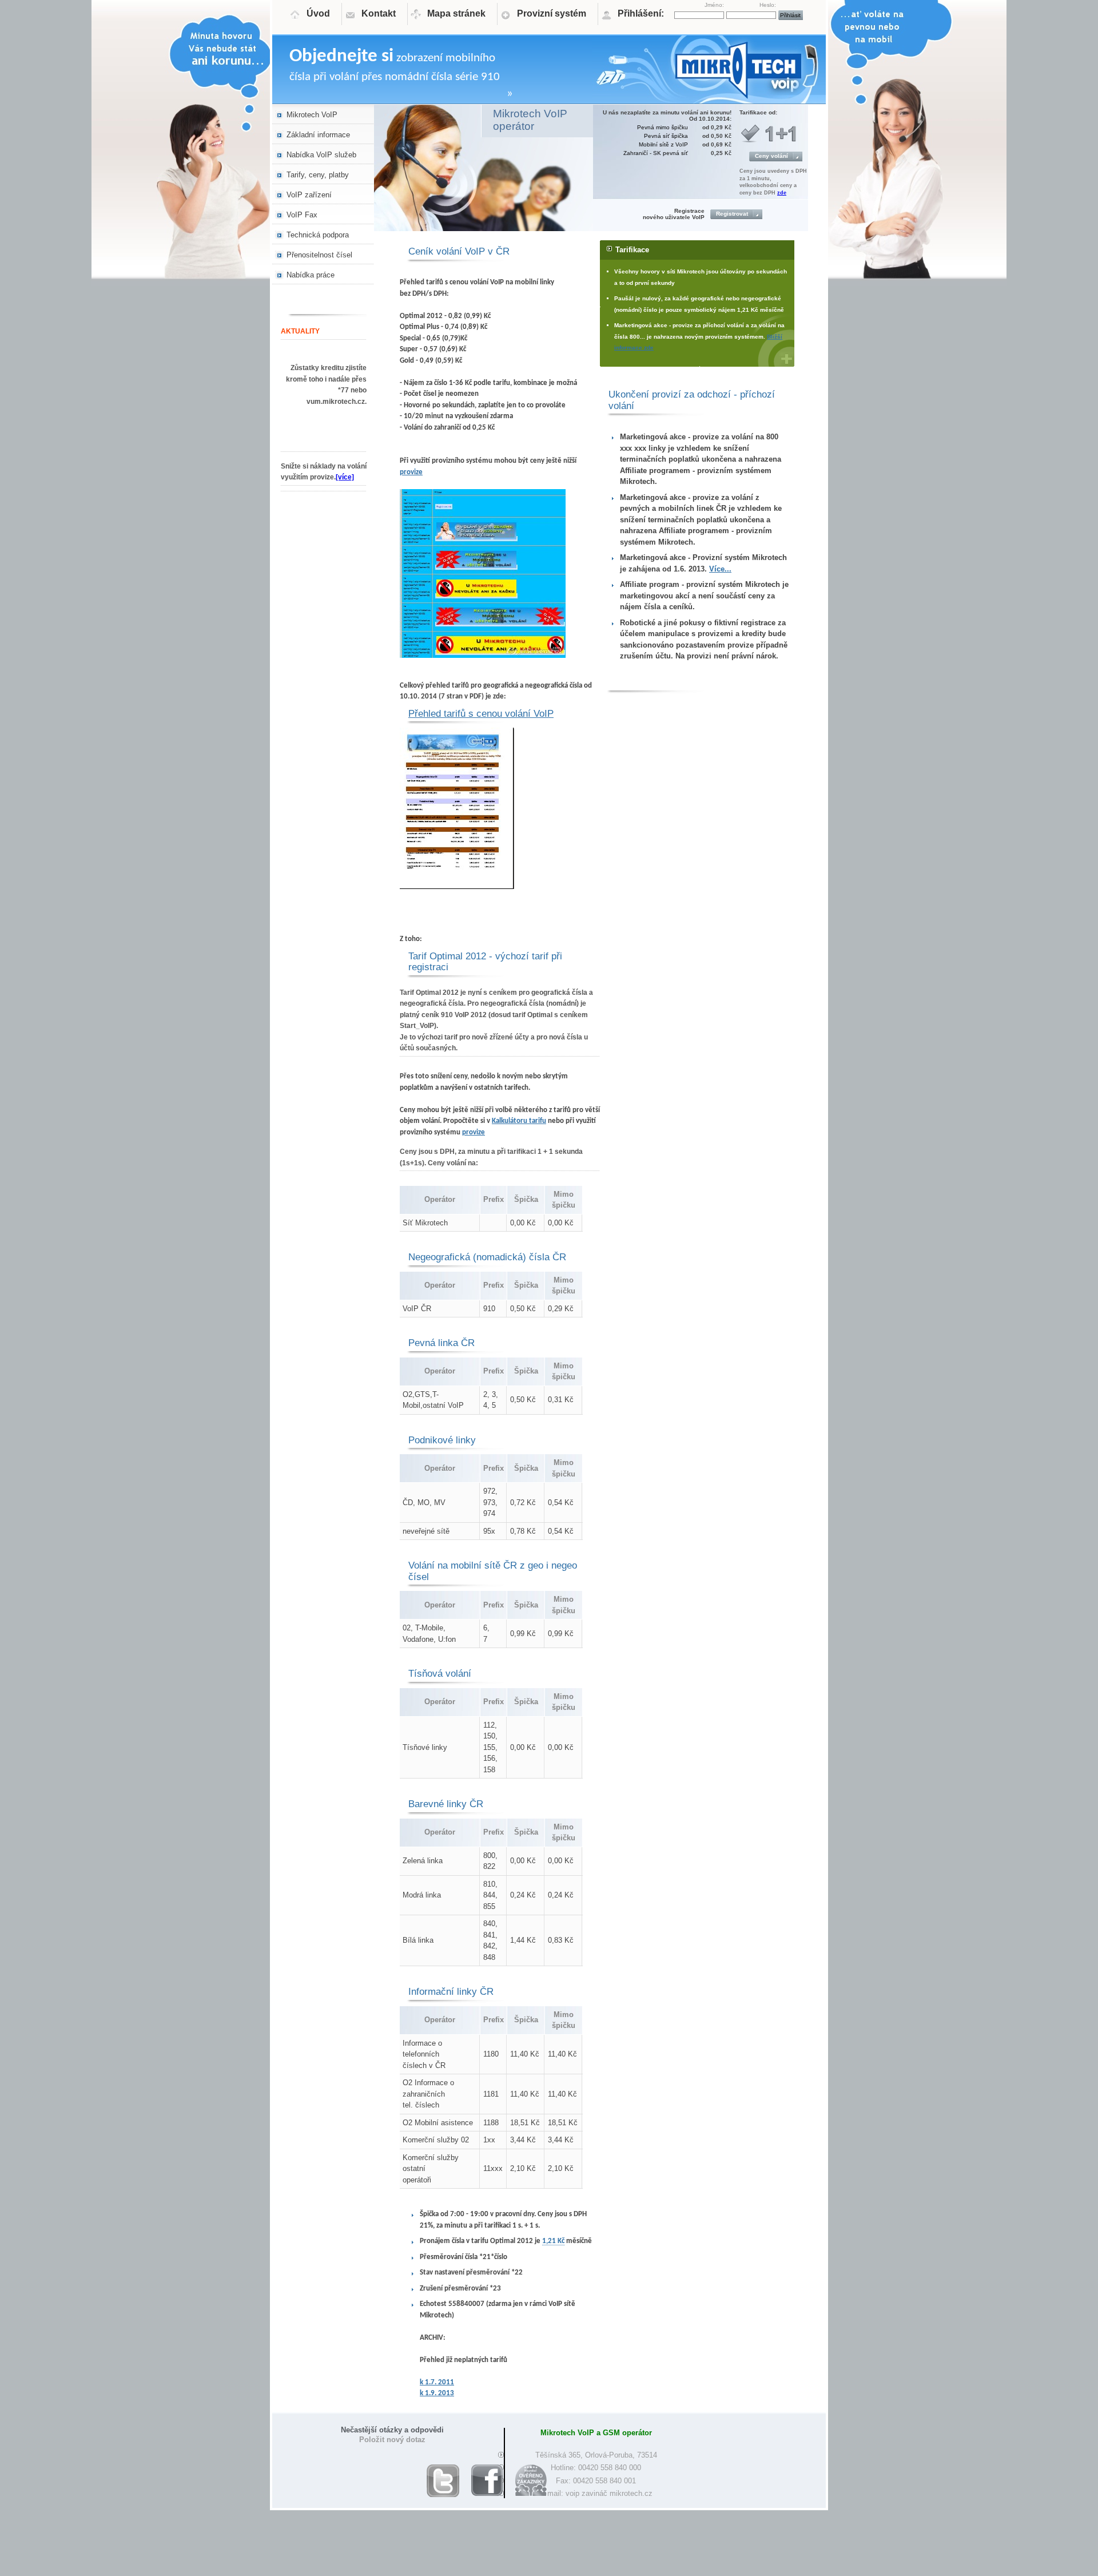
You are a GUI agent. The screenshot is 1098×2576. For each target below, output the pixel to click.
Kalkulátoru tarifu (519, 1121)
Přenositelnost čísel (319, 255)
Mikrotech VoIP (312, 115)
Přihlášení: (641, 13)
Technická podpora (318, 235)
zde (782, 193)
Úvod (318, 13)
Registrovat (732, 214)
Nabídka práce (311, 275)
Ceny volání (771, 156)
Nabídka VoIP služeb (321, 155)
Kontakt (379, 13)
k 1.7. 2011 (437, 2382)
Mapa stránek (456, 13)
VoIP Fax (302, 215)
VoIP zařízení (309, 195)
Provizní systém (552, 13)
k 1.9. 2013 (437, 2393)
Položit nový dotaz (392, 2440)
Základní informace (318, 135)
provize (411, 472)
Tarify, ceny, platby (318, 175)
